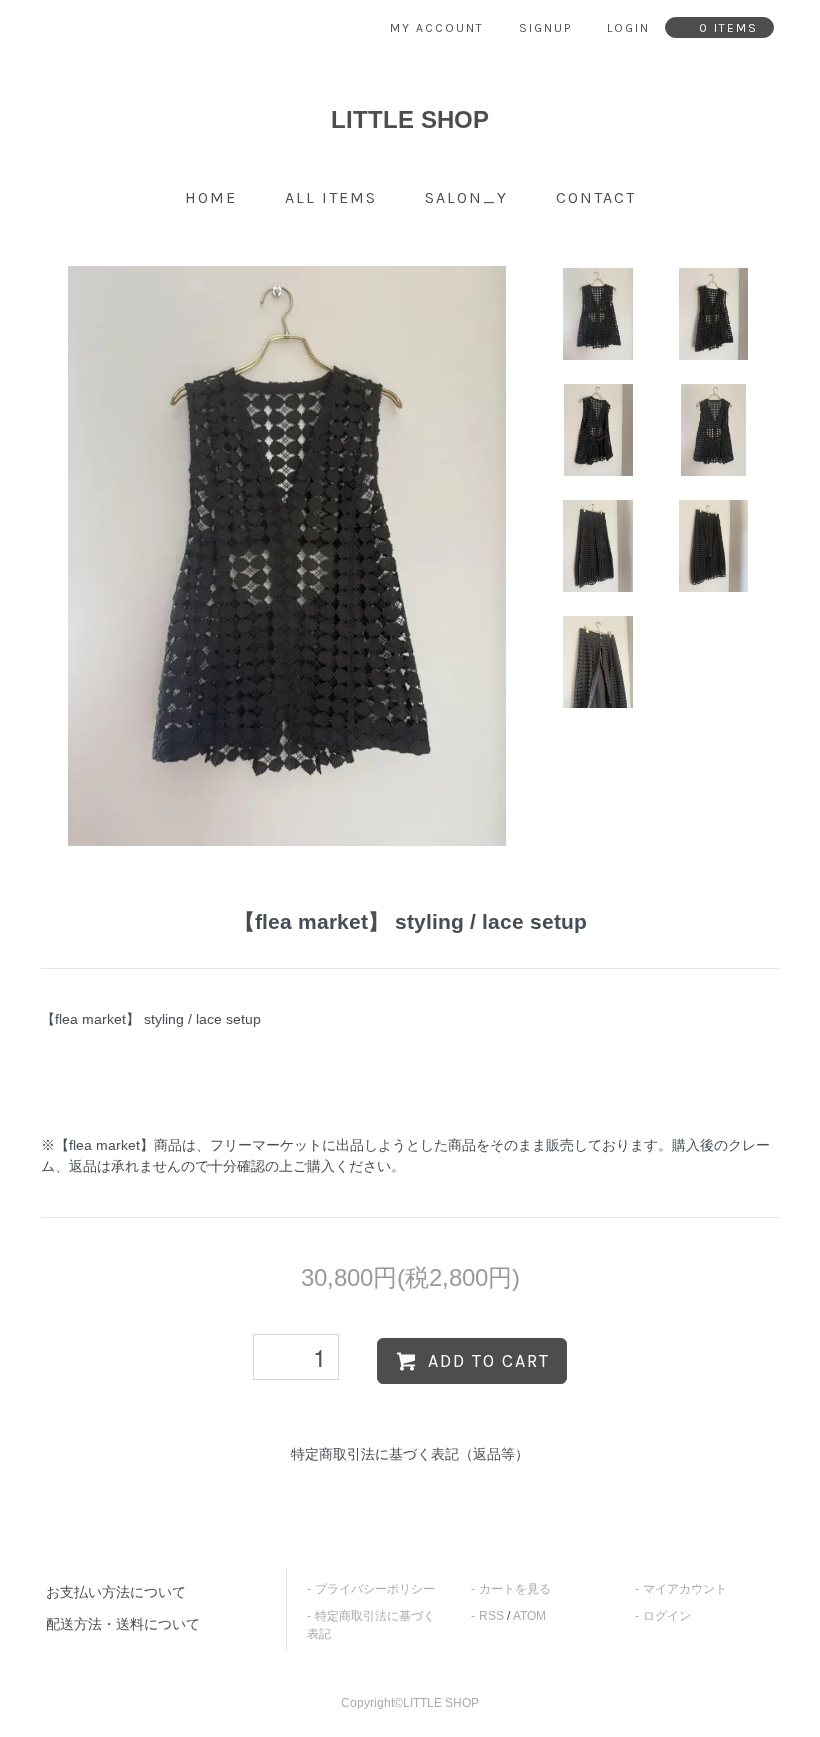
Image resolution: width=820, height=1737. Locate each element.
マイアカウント (685, 1589)
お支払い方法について (116, 1592)
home (211, 197)
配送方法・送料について (123, 1624)
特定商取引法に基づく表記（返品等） (410, 1454)
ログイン (667, 1616)
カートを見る (515, 1589)
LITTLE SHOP (410, 119)
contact (596, 197)
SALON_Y (466, 197)
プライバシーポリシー (375, 1589)
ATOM (529, 1616)
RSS (491, 1616)
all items (331, 197)
